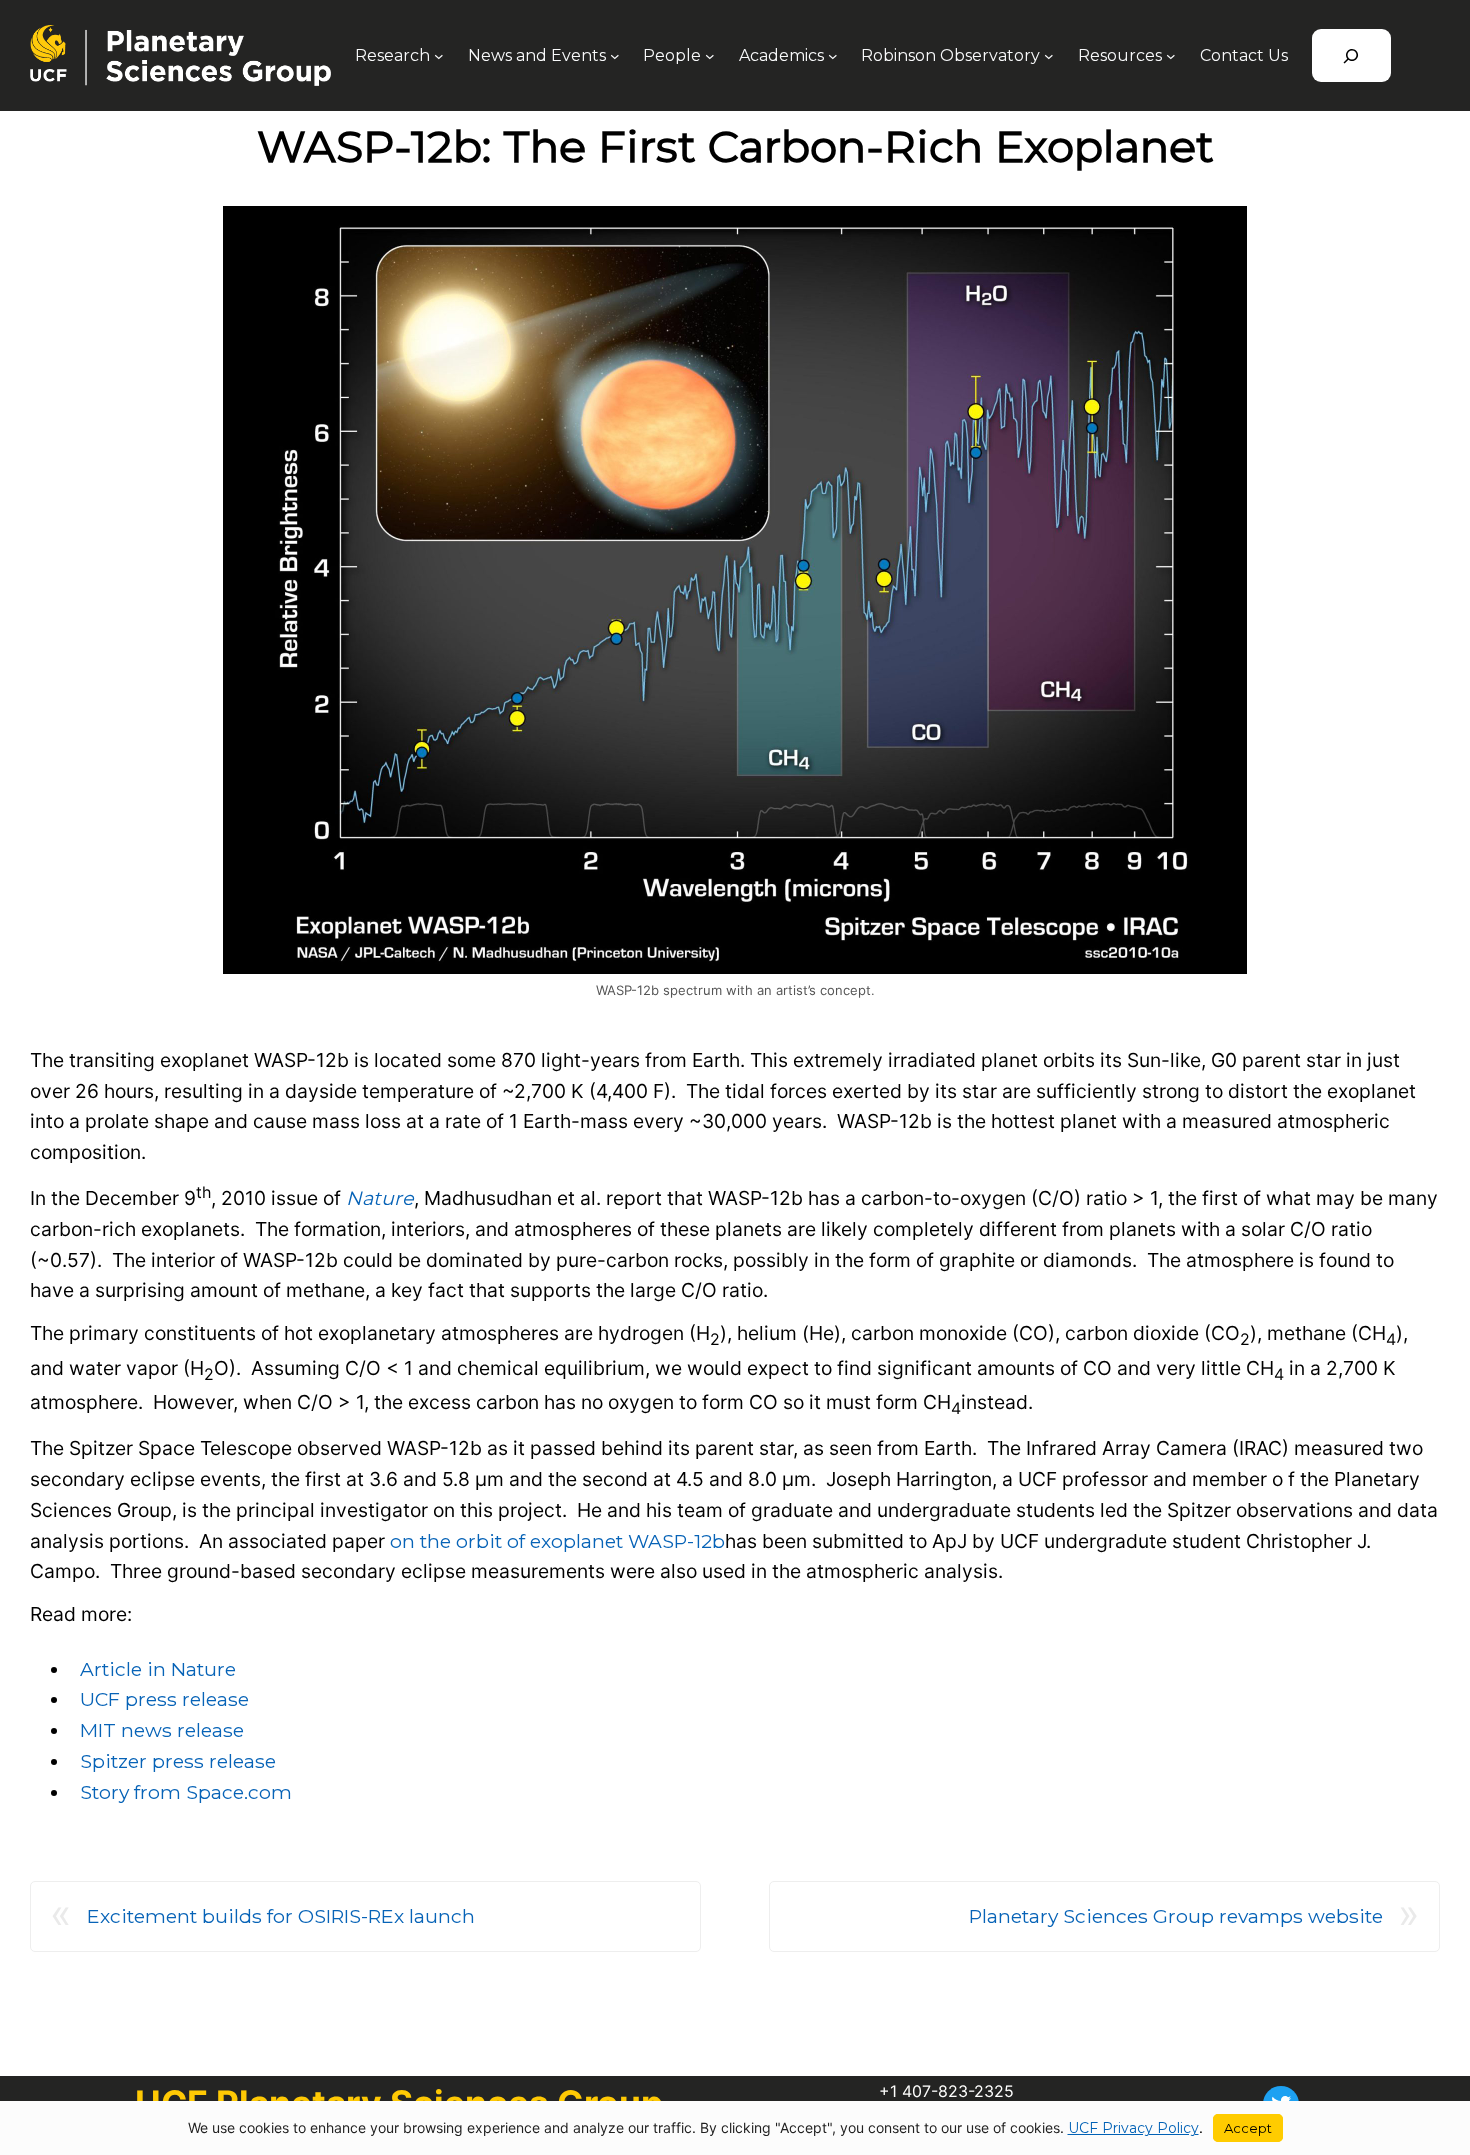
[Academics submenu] (833, 56)
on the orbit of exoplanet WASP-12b (557, 1541)
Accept (1248, 2128)
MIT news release (162, 1730)
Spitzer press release (178, 1761)
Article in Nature (158, 1669)
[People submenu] (710, 56)
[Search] (1351, 56)
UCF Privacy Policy (1133, 2128)
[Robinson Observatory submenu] (1049, 56)
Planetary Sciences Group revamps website (1176, 1916)
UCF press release (164, 1699)
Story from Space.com (186, 1792)
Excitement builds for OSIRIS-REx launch (281, 1916)
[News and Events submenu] (615, 56)
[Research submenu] (439, 56)
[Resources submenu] (1171, 56)
